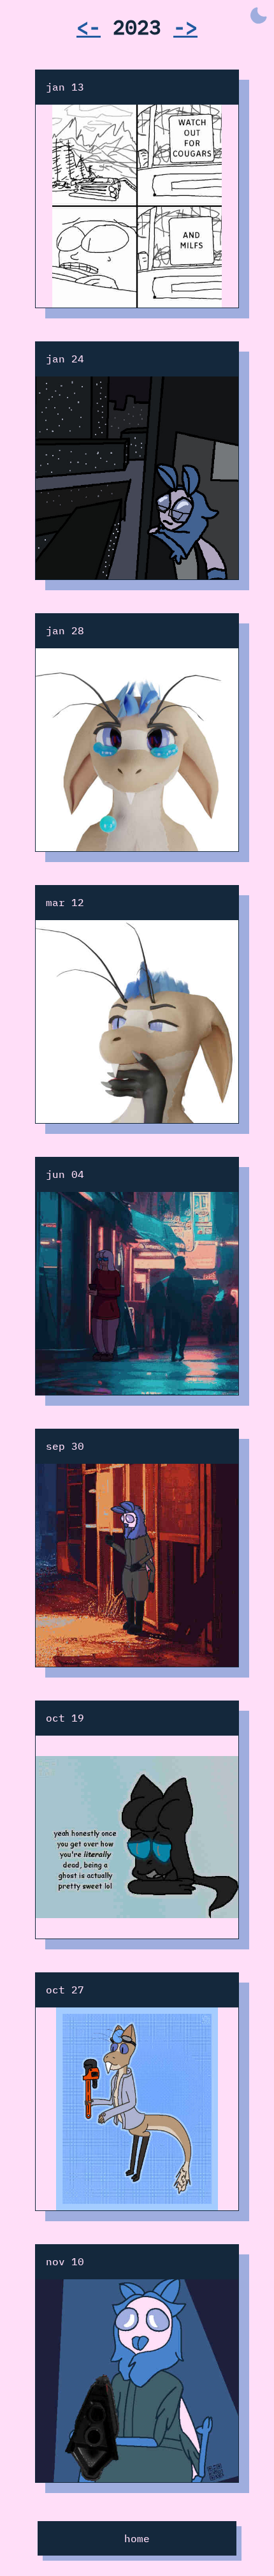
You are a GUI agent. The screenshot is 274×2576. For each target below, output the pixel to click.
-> (185, 27)
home (137, 2538)
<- (89, 27)
